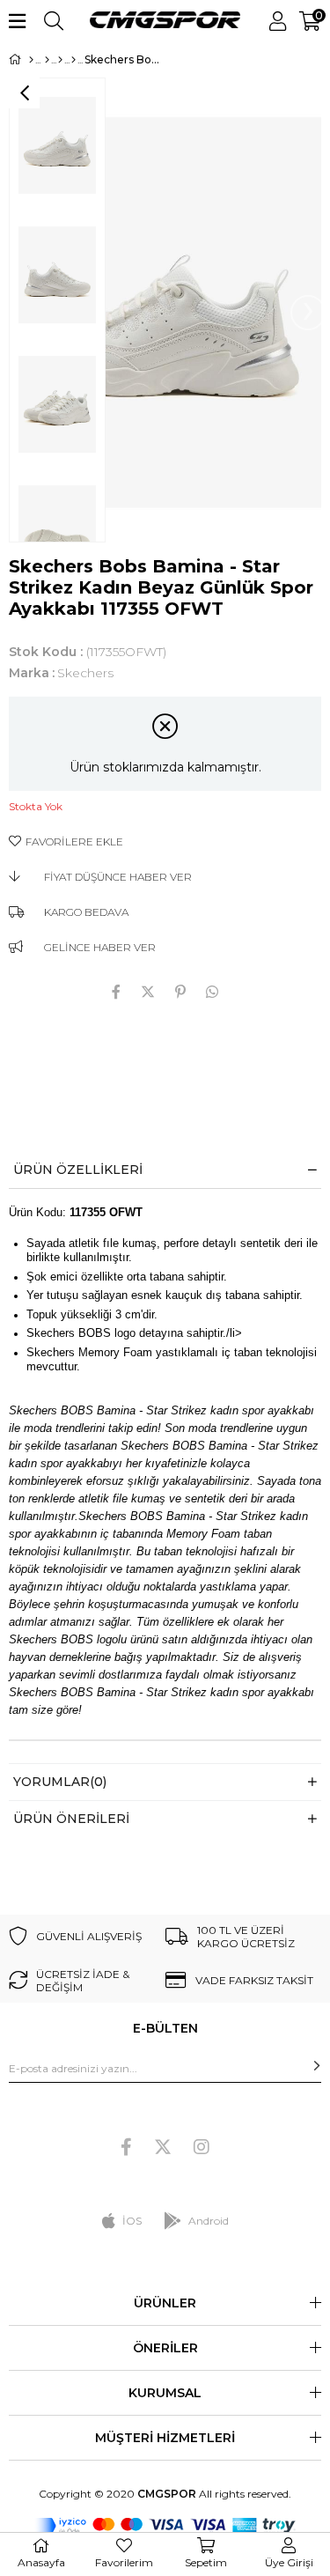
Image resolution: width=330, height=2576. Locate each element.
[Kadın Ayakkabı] (60, 60)
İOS (132, 2221)
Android (209, 2221)
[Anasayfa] (31, 60)
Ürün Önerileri (71, 1819)
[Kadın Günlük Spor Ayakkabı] (73, 60)
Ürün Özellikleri (78, 1170)
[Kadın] (47, 60)
